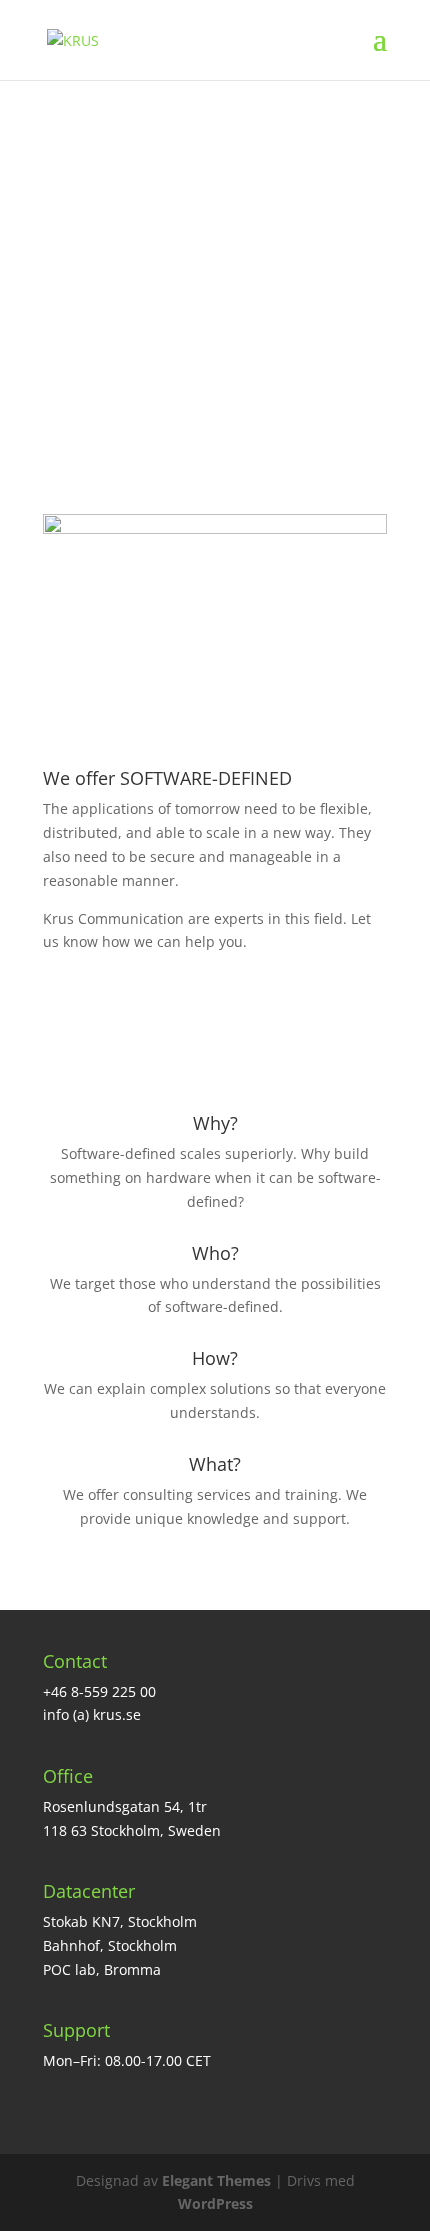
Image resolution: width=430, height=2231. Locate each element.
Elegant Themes (216, 2180)
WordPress (215, 2203)
